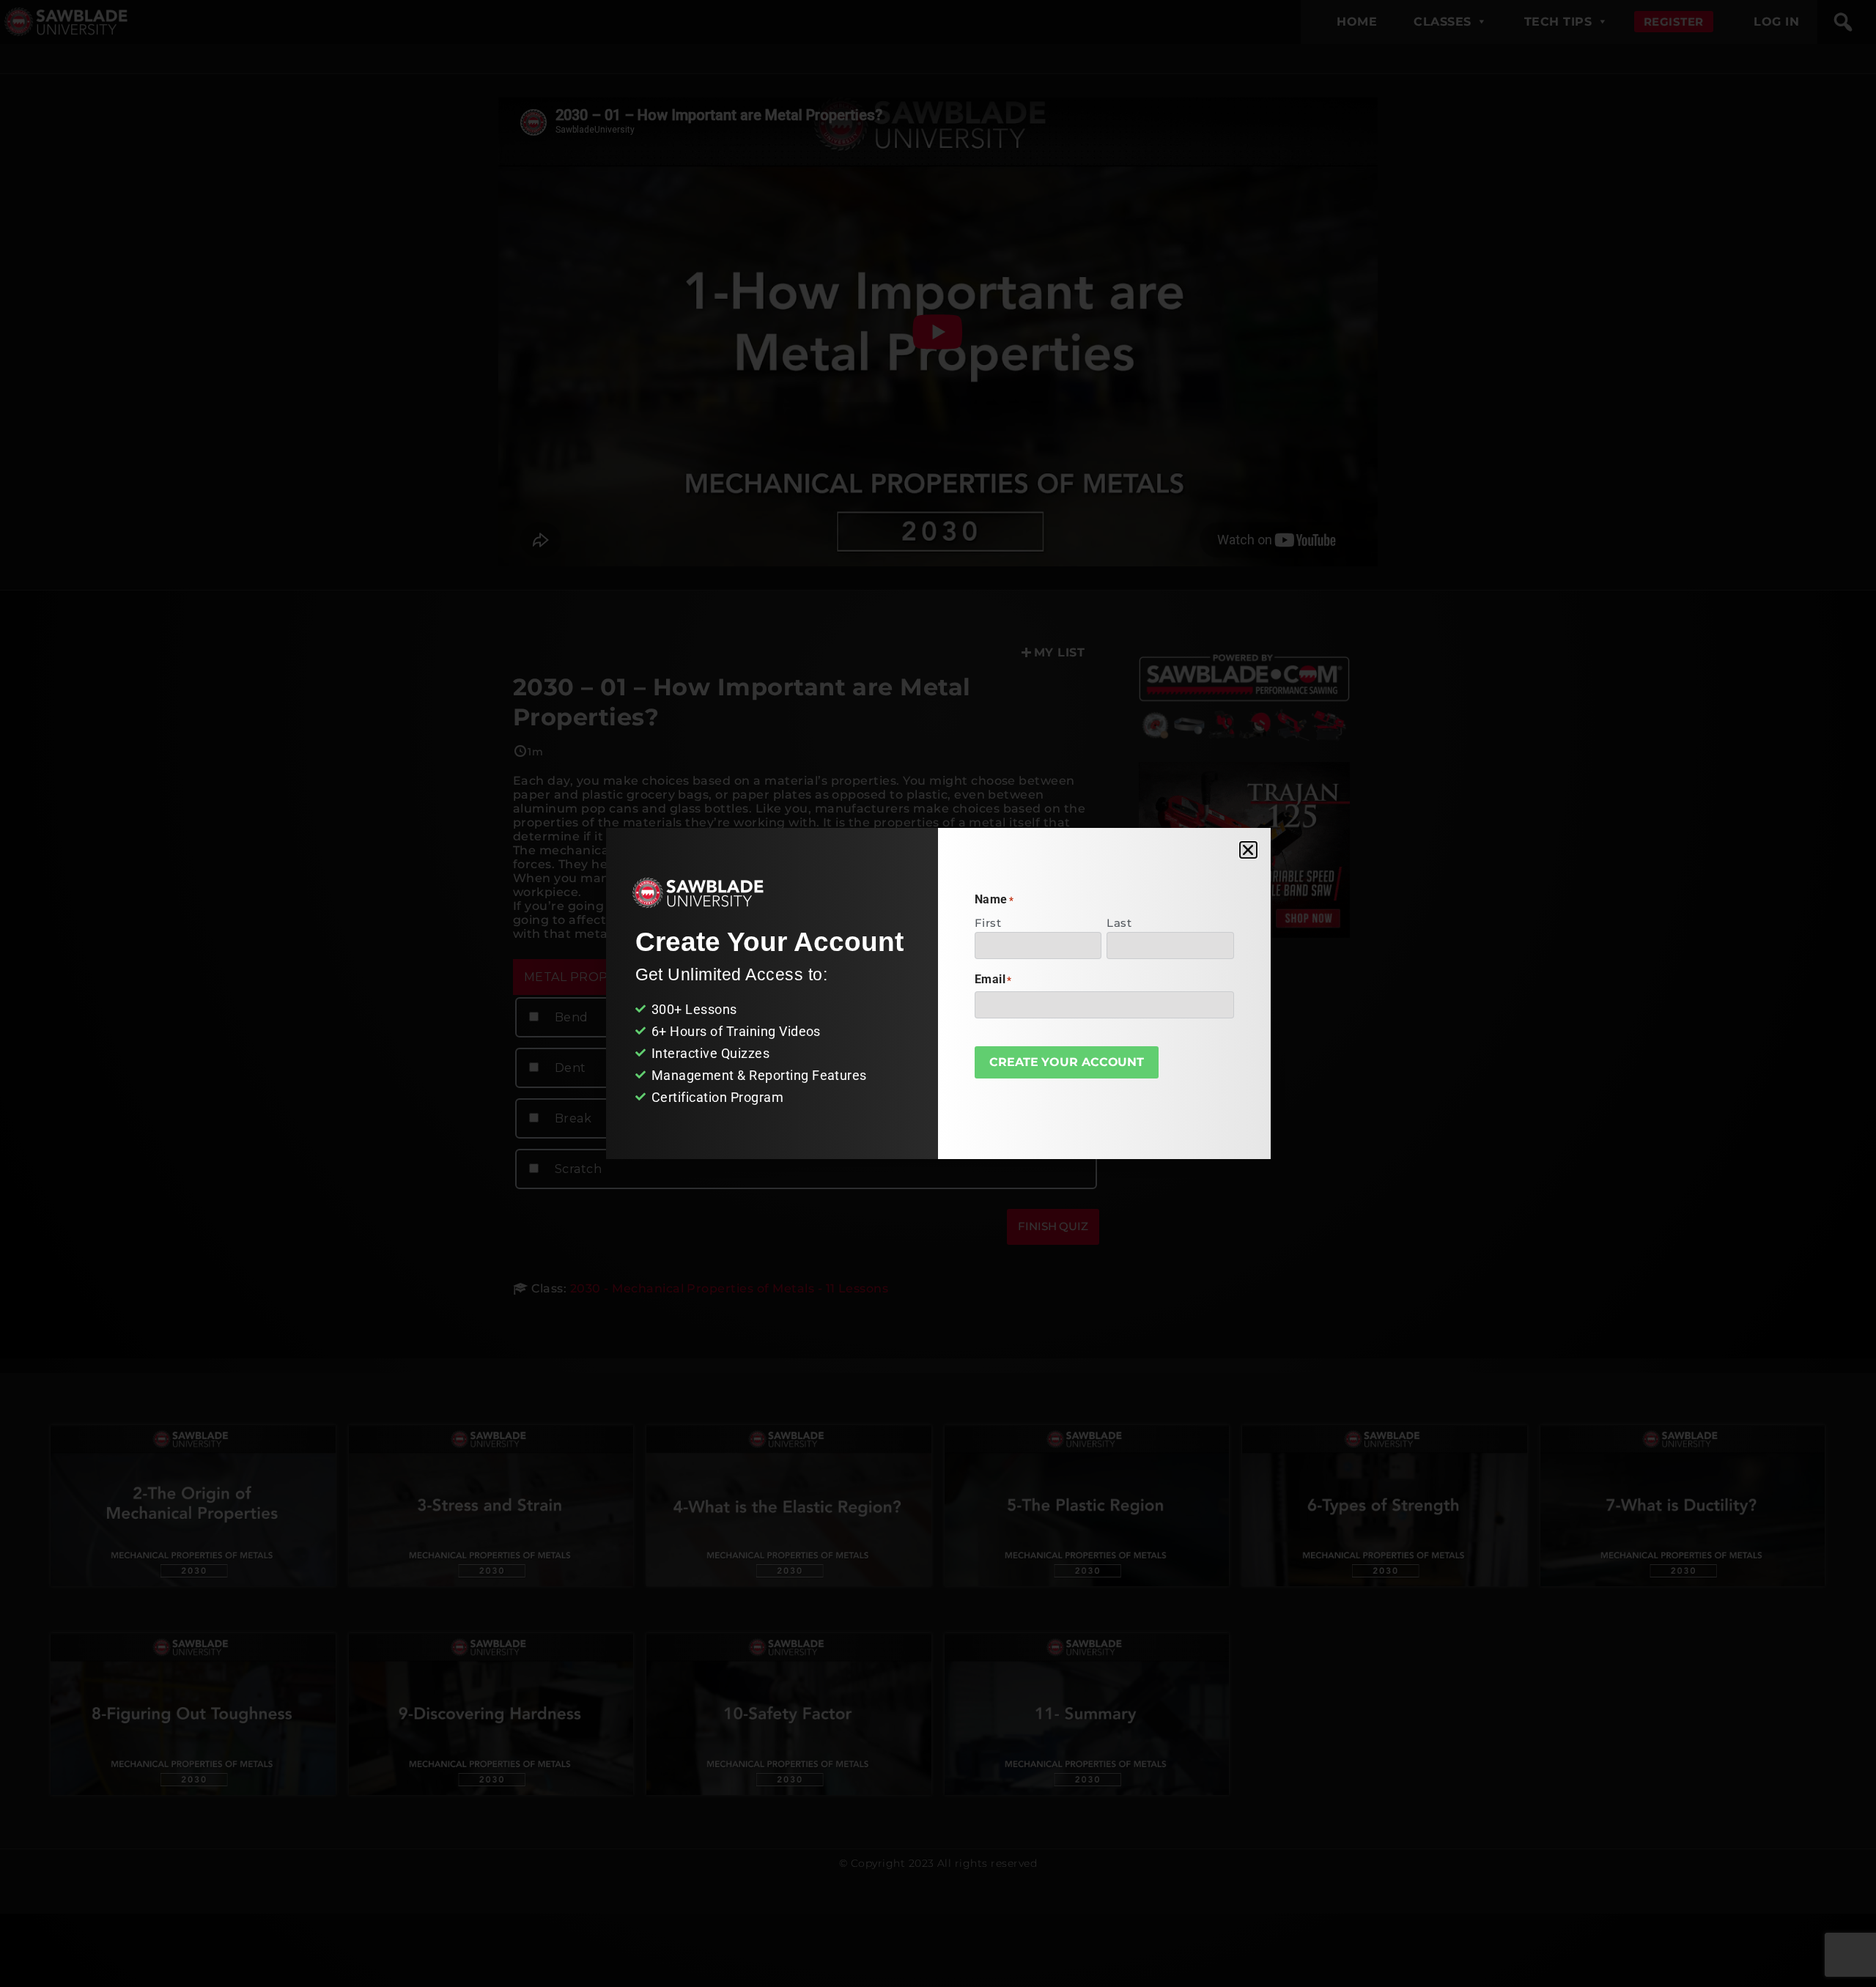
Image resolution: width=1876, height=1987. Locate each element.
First (988, 923)
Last (1119, 923)
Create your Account (1067, 1062)
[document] (938, 993)
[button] (1248, 850)
